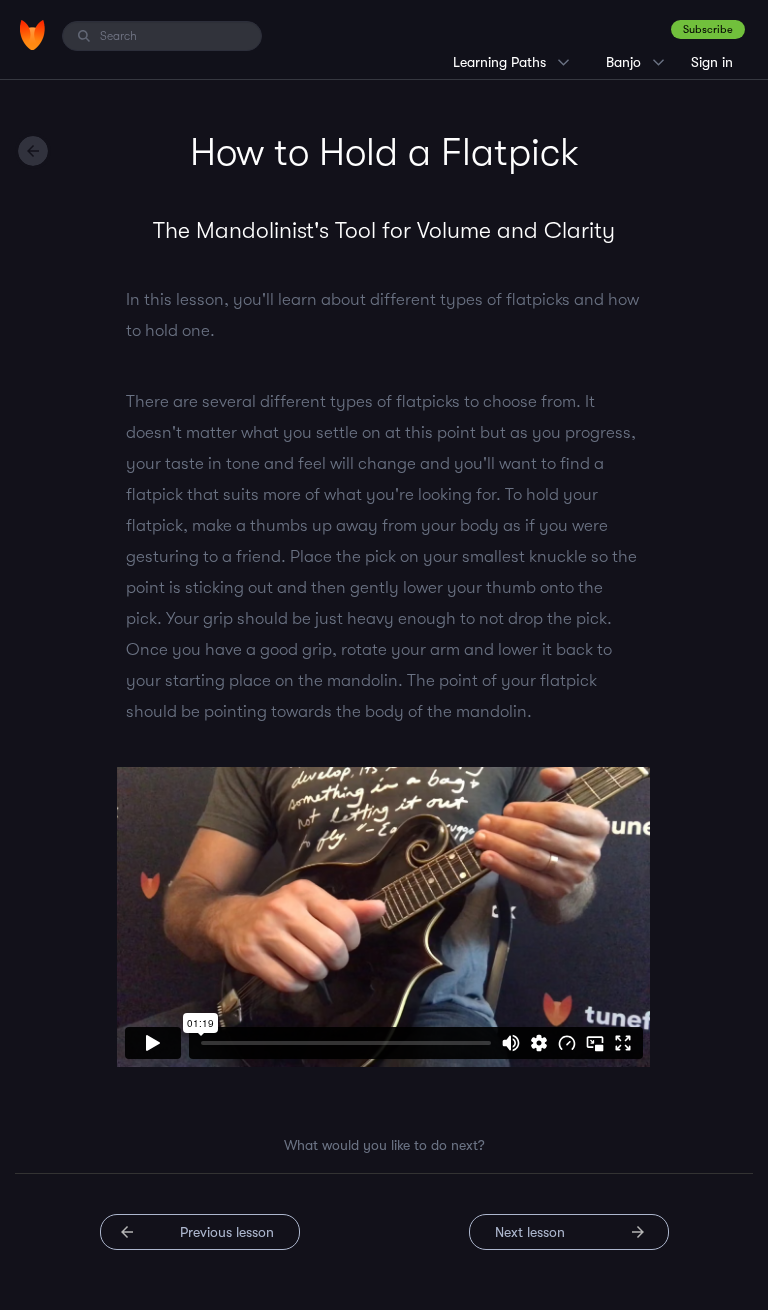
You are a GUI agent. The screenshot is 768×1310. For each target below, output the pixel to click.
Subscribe (708, 29)
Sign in (712, 62)
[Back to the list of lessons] (33, 151)
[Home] (32, 35)
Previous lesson (227, 1232)
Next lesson (530, 1232)
